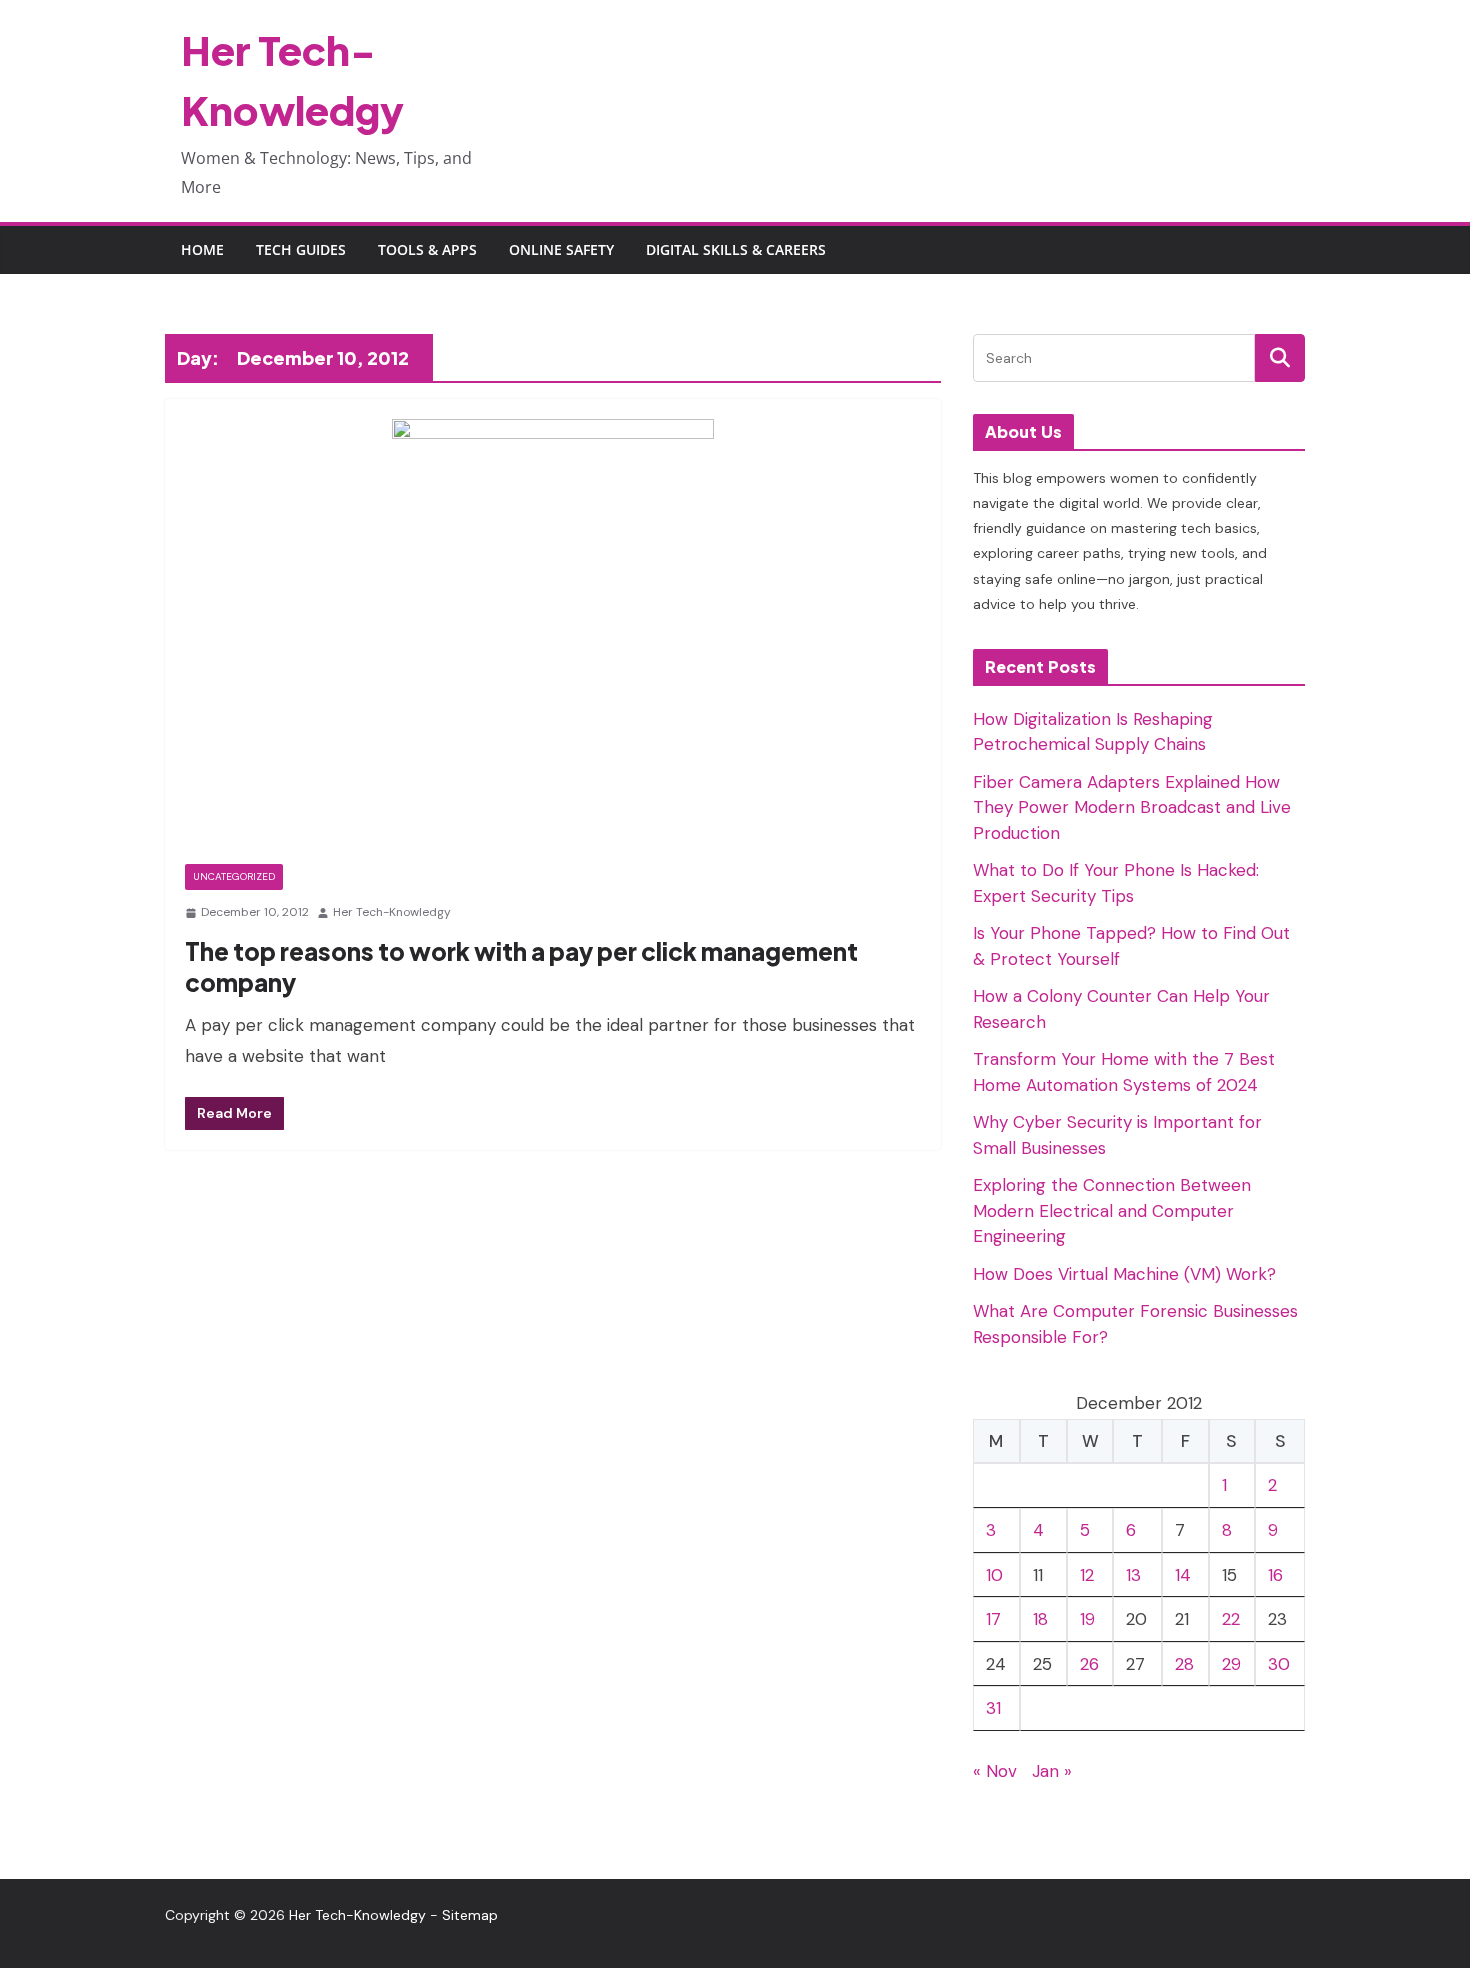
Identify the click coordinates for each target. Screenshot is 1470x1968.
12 (1087, 1575)
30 (1279, 1664)
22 (1231, 1619)
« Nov (995, 1771)
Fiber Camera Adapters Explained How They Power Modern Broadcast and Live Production (1132, 807)
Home (202, 249)
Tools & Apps (427, 249)
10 (994, 1575)
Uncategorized (234, 876)
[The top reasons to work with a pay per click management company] (553, 641)
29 (1231, 1664)
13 (1133, 1575)
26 (1089, 1664)
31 (993, 1708)
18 (1040, 1619)
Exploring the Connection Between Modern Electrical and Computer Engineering (1112, 1210)
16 (1275, 1575)
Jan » (1052, 1771)
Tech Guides (301, 249)
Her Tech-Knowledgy (392, 912)
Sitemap (470, 1915)
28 (1184, 1664)
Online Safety (561, 249)
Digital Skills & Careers (736, 249)
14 (1183, 1575)
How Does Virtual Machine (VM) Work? (1124, 1274)
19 (1087, 1619)
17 (993, 1619)
